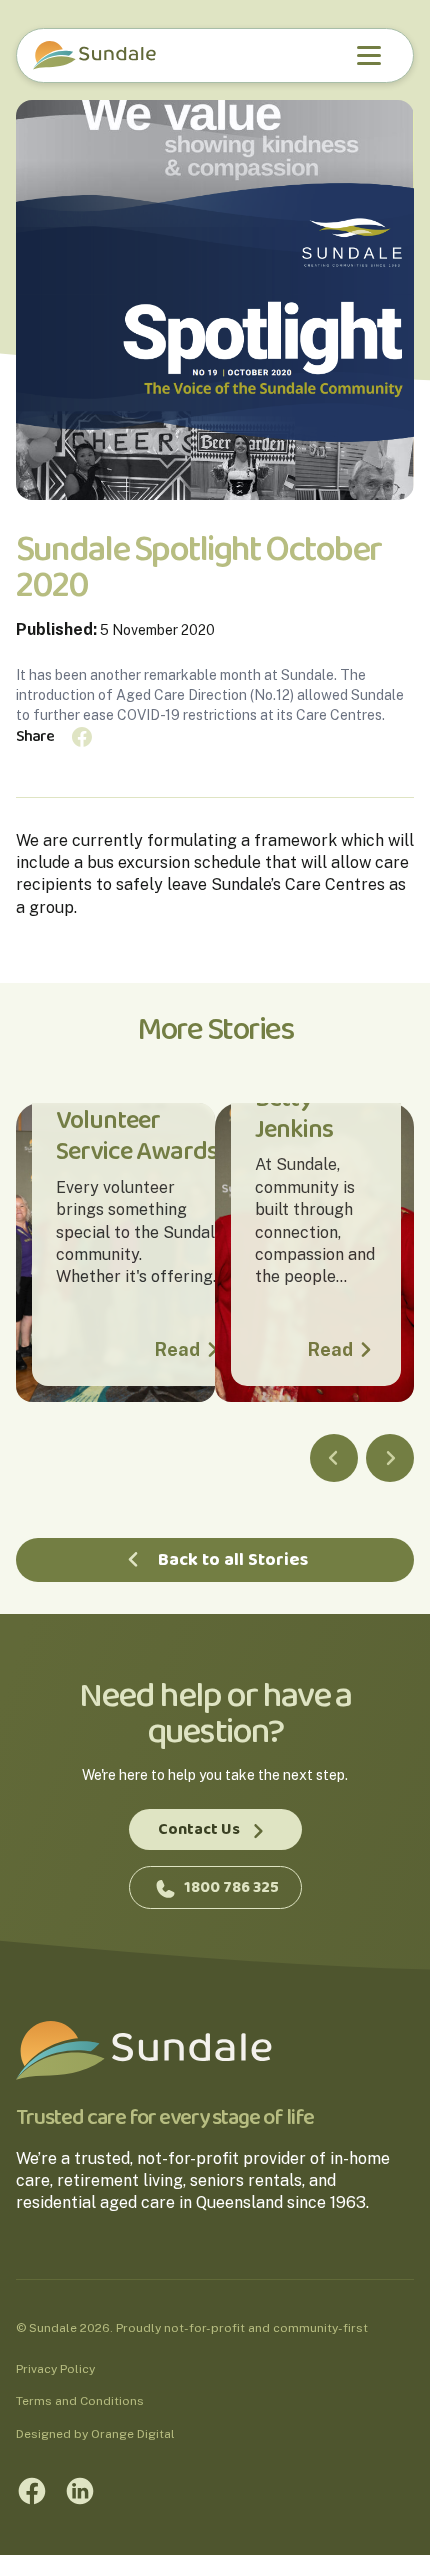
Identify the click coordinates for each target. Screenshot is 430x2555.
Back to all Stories (233, 1560)
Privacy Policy (55, 2369)
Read (177, 1349)
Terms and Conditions (80, 2401)
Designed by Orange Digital (95, 2434)
